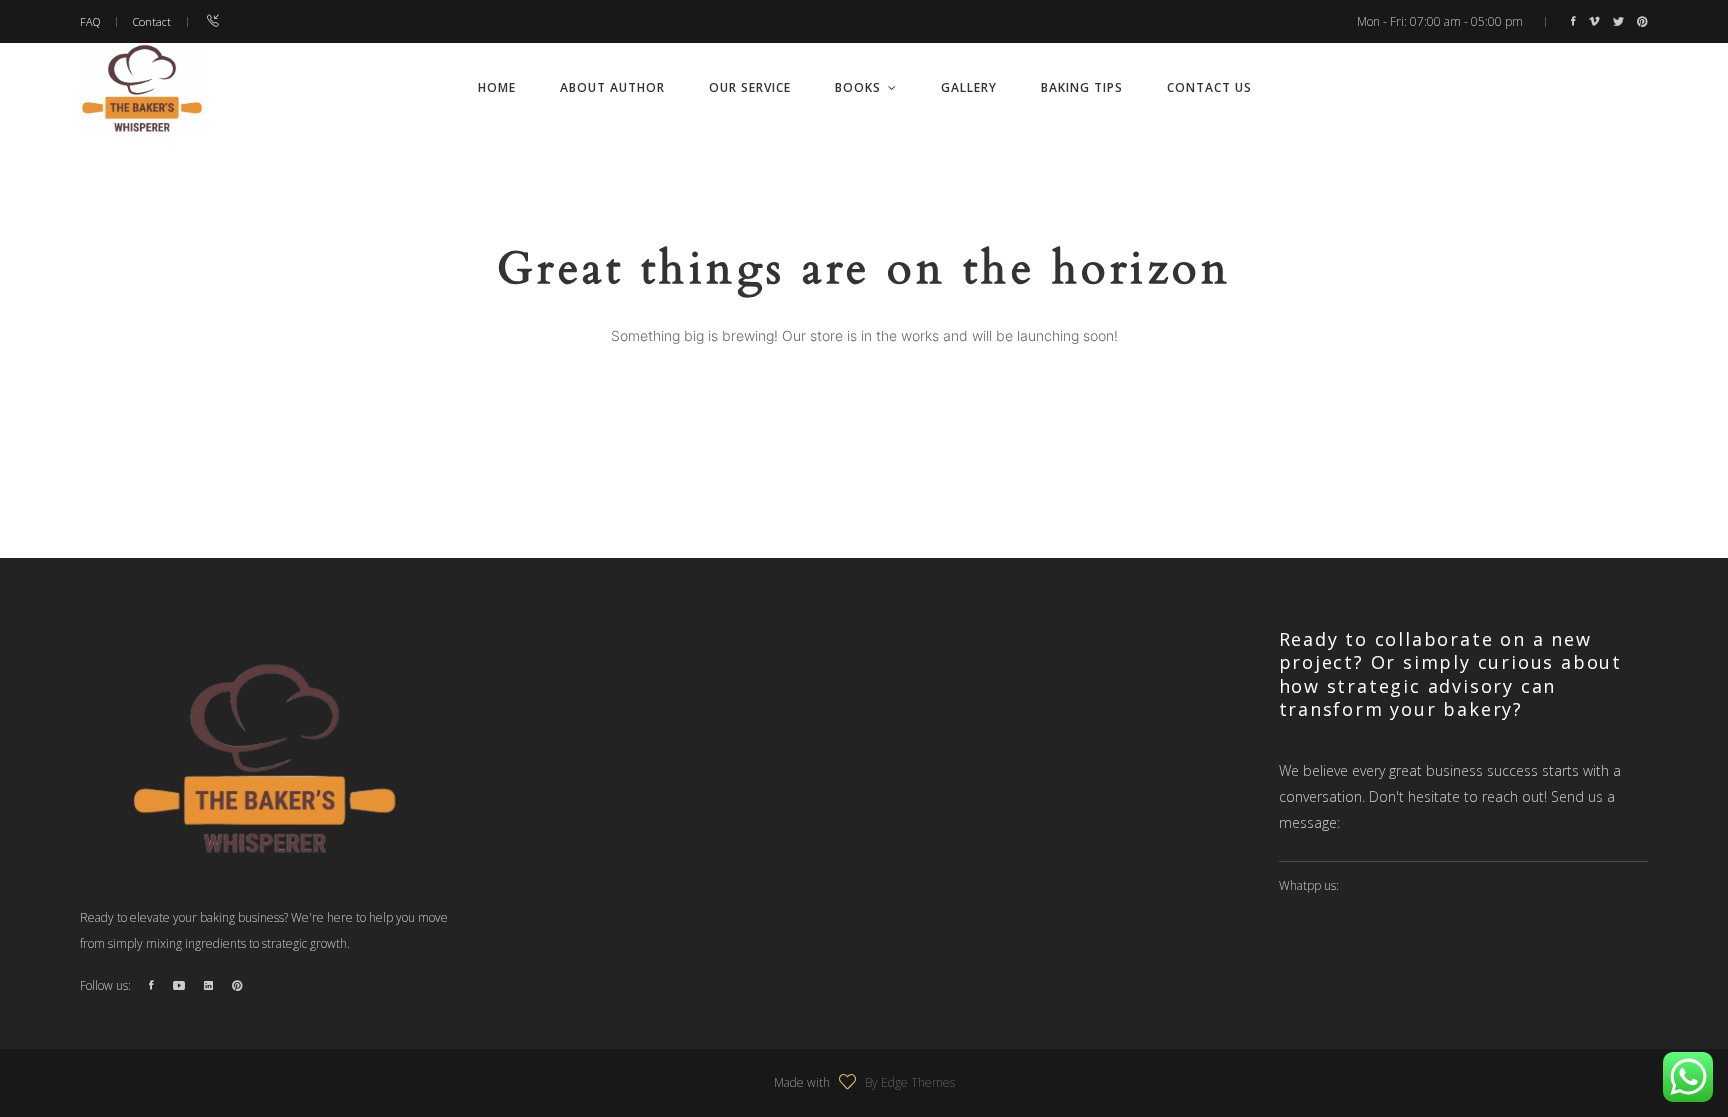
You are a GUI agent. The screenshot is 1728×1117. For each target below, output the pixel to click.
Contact (152, 21)
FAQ (90, 21)
